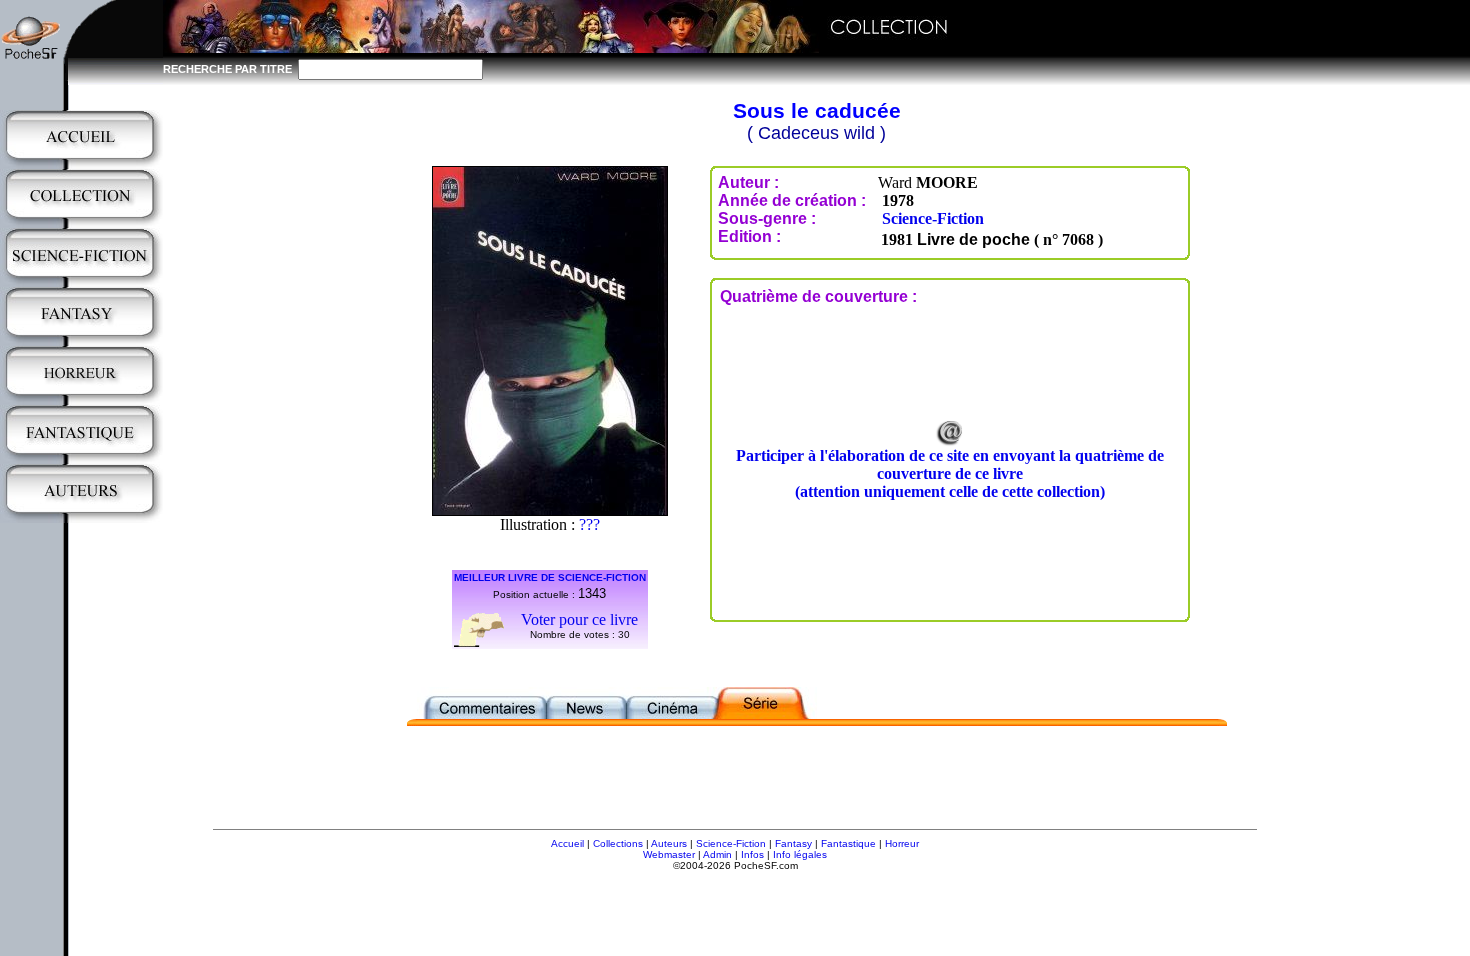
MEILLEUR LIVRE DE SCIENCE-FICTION (550, 577)
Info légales (800, 854)
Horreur (902, 843)
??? (589, 524)
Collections (618, 843)
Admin (717, 854)
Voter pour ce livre (579, 619)
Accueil (567, 843)
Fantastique (848, 843)
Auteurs (669, 843)
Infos (752, 854)
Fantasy (793, 843)
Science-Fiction (933, 218)
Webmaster (669, 854)
